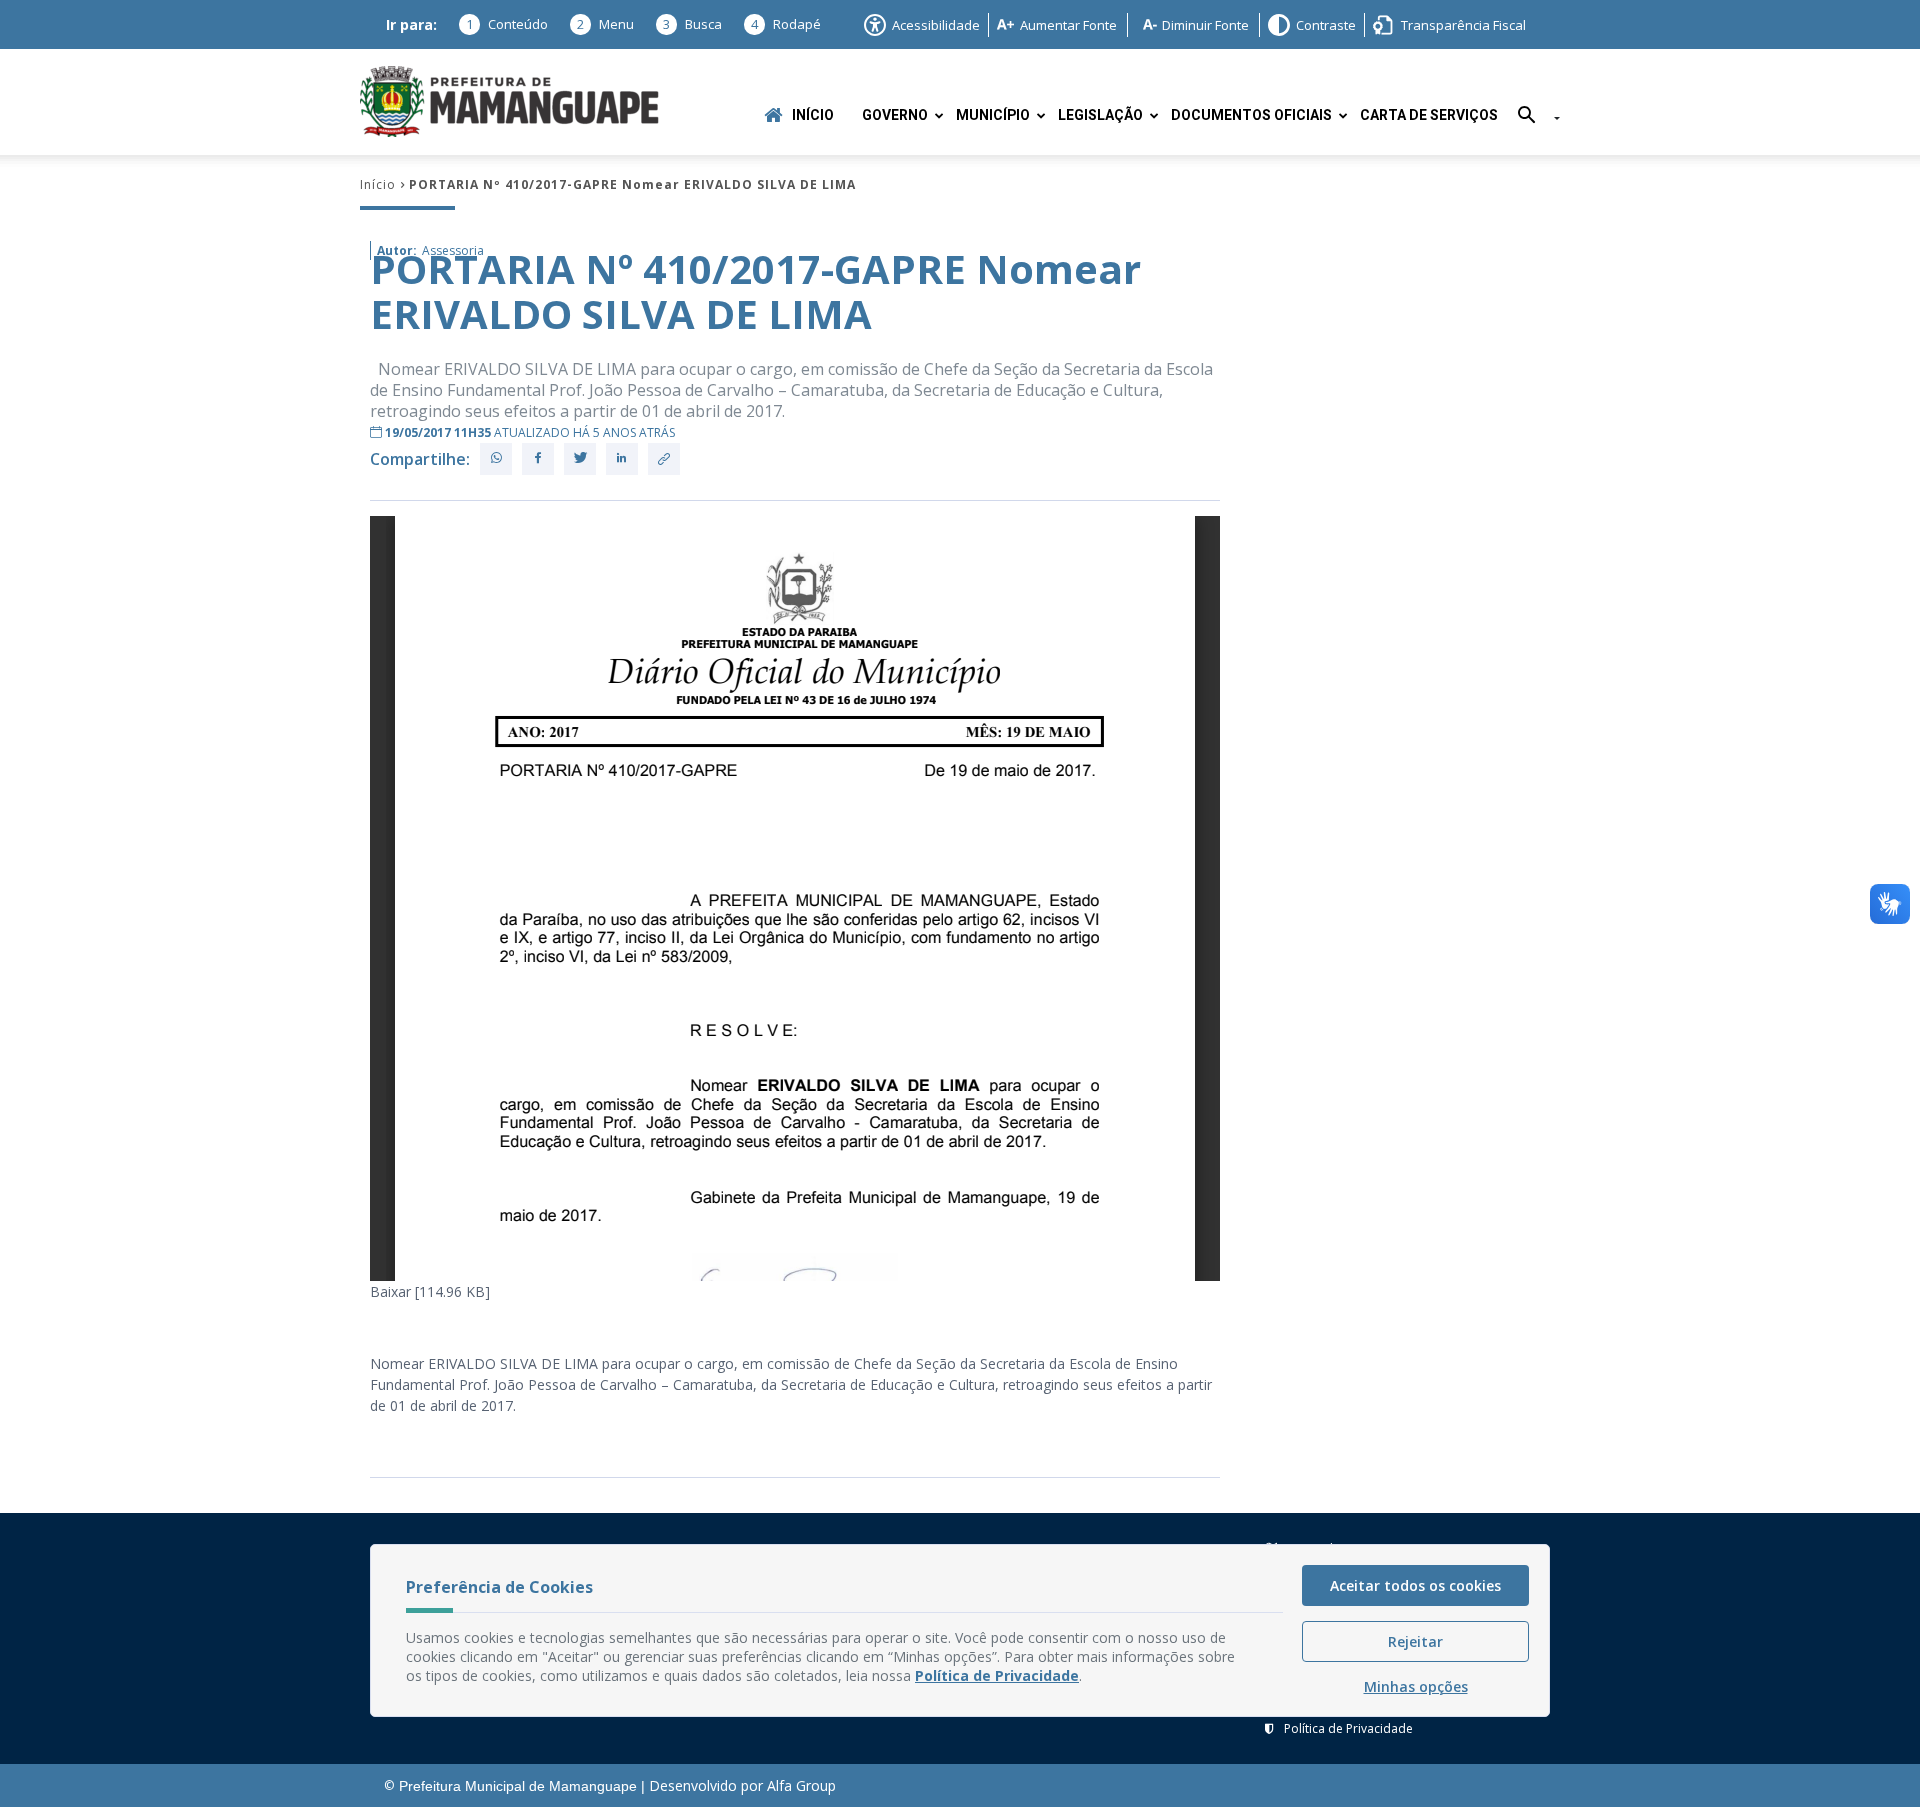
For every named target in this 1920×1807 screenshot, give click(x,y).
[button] (1531, 118)
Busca (692, 24)
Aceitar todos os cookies (1415, 1585)
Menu (605, 24)
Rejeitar (1415, 1641)
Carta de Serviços (1429, 115)
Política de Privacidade (1348, 1728)
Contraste (1326, 25)
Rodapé (786, 24)
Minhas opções (1416, 1686)
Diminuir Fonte (1205, 25)
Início (813, 115)
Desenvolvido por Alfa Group (742, 1785)
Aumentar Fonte (1068, 25)
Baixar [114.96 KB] (430, 1291)
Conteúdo (507, 24)
